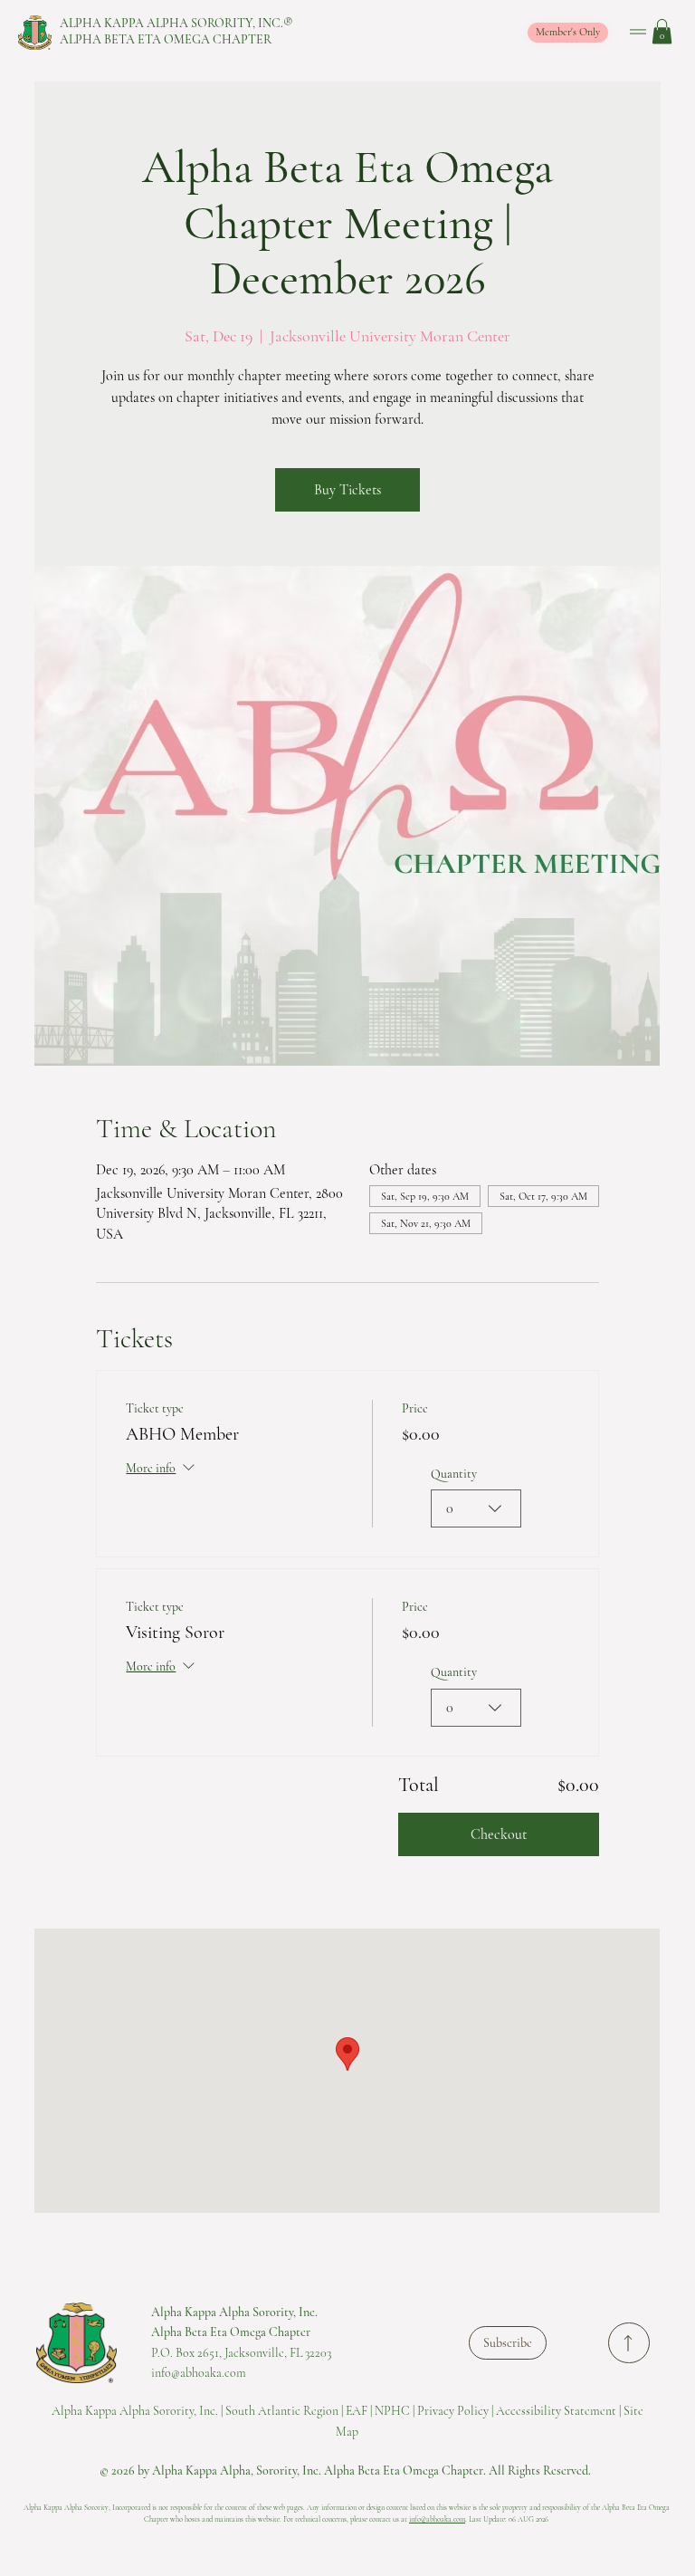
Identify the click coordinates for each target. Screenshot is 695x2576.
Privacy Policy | (457, 2411)
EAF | (360, 2411)
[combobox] (476, 1508)
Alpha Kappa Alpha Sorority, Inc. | (138, 2411)
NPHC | (396, 2411)
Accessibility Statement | (560, 2411)
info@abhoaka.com (437, 2519)
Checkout (499, 1834)
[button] (662, 31)
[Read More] (629, 2343)
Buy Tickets (347, 490)
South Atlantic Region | (286, 2411)
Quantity (454, 1474)
